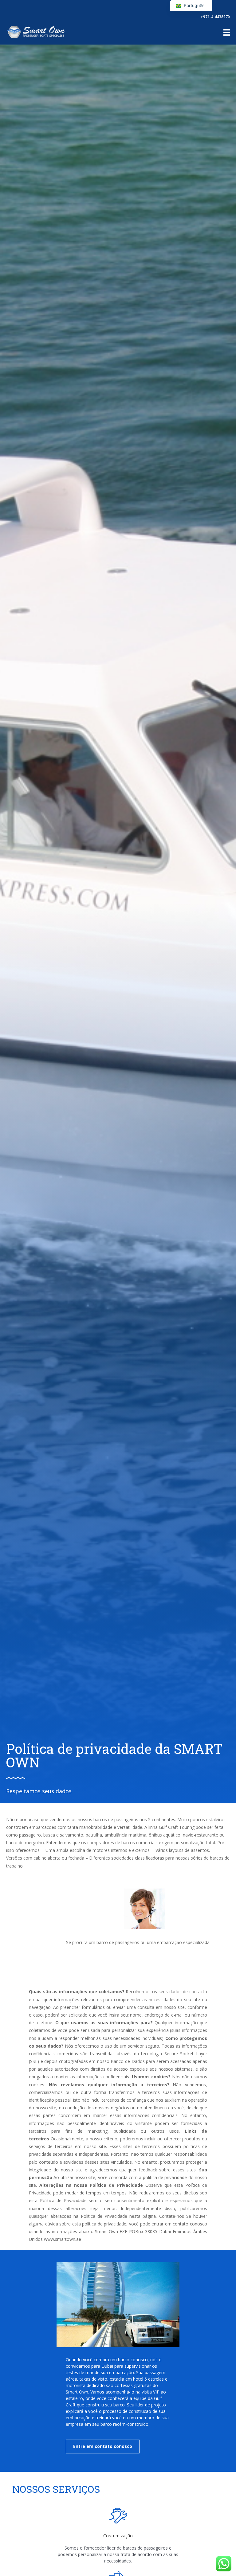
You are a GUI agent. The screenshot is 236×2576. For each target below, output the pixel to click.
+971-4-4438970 (215, 17)
